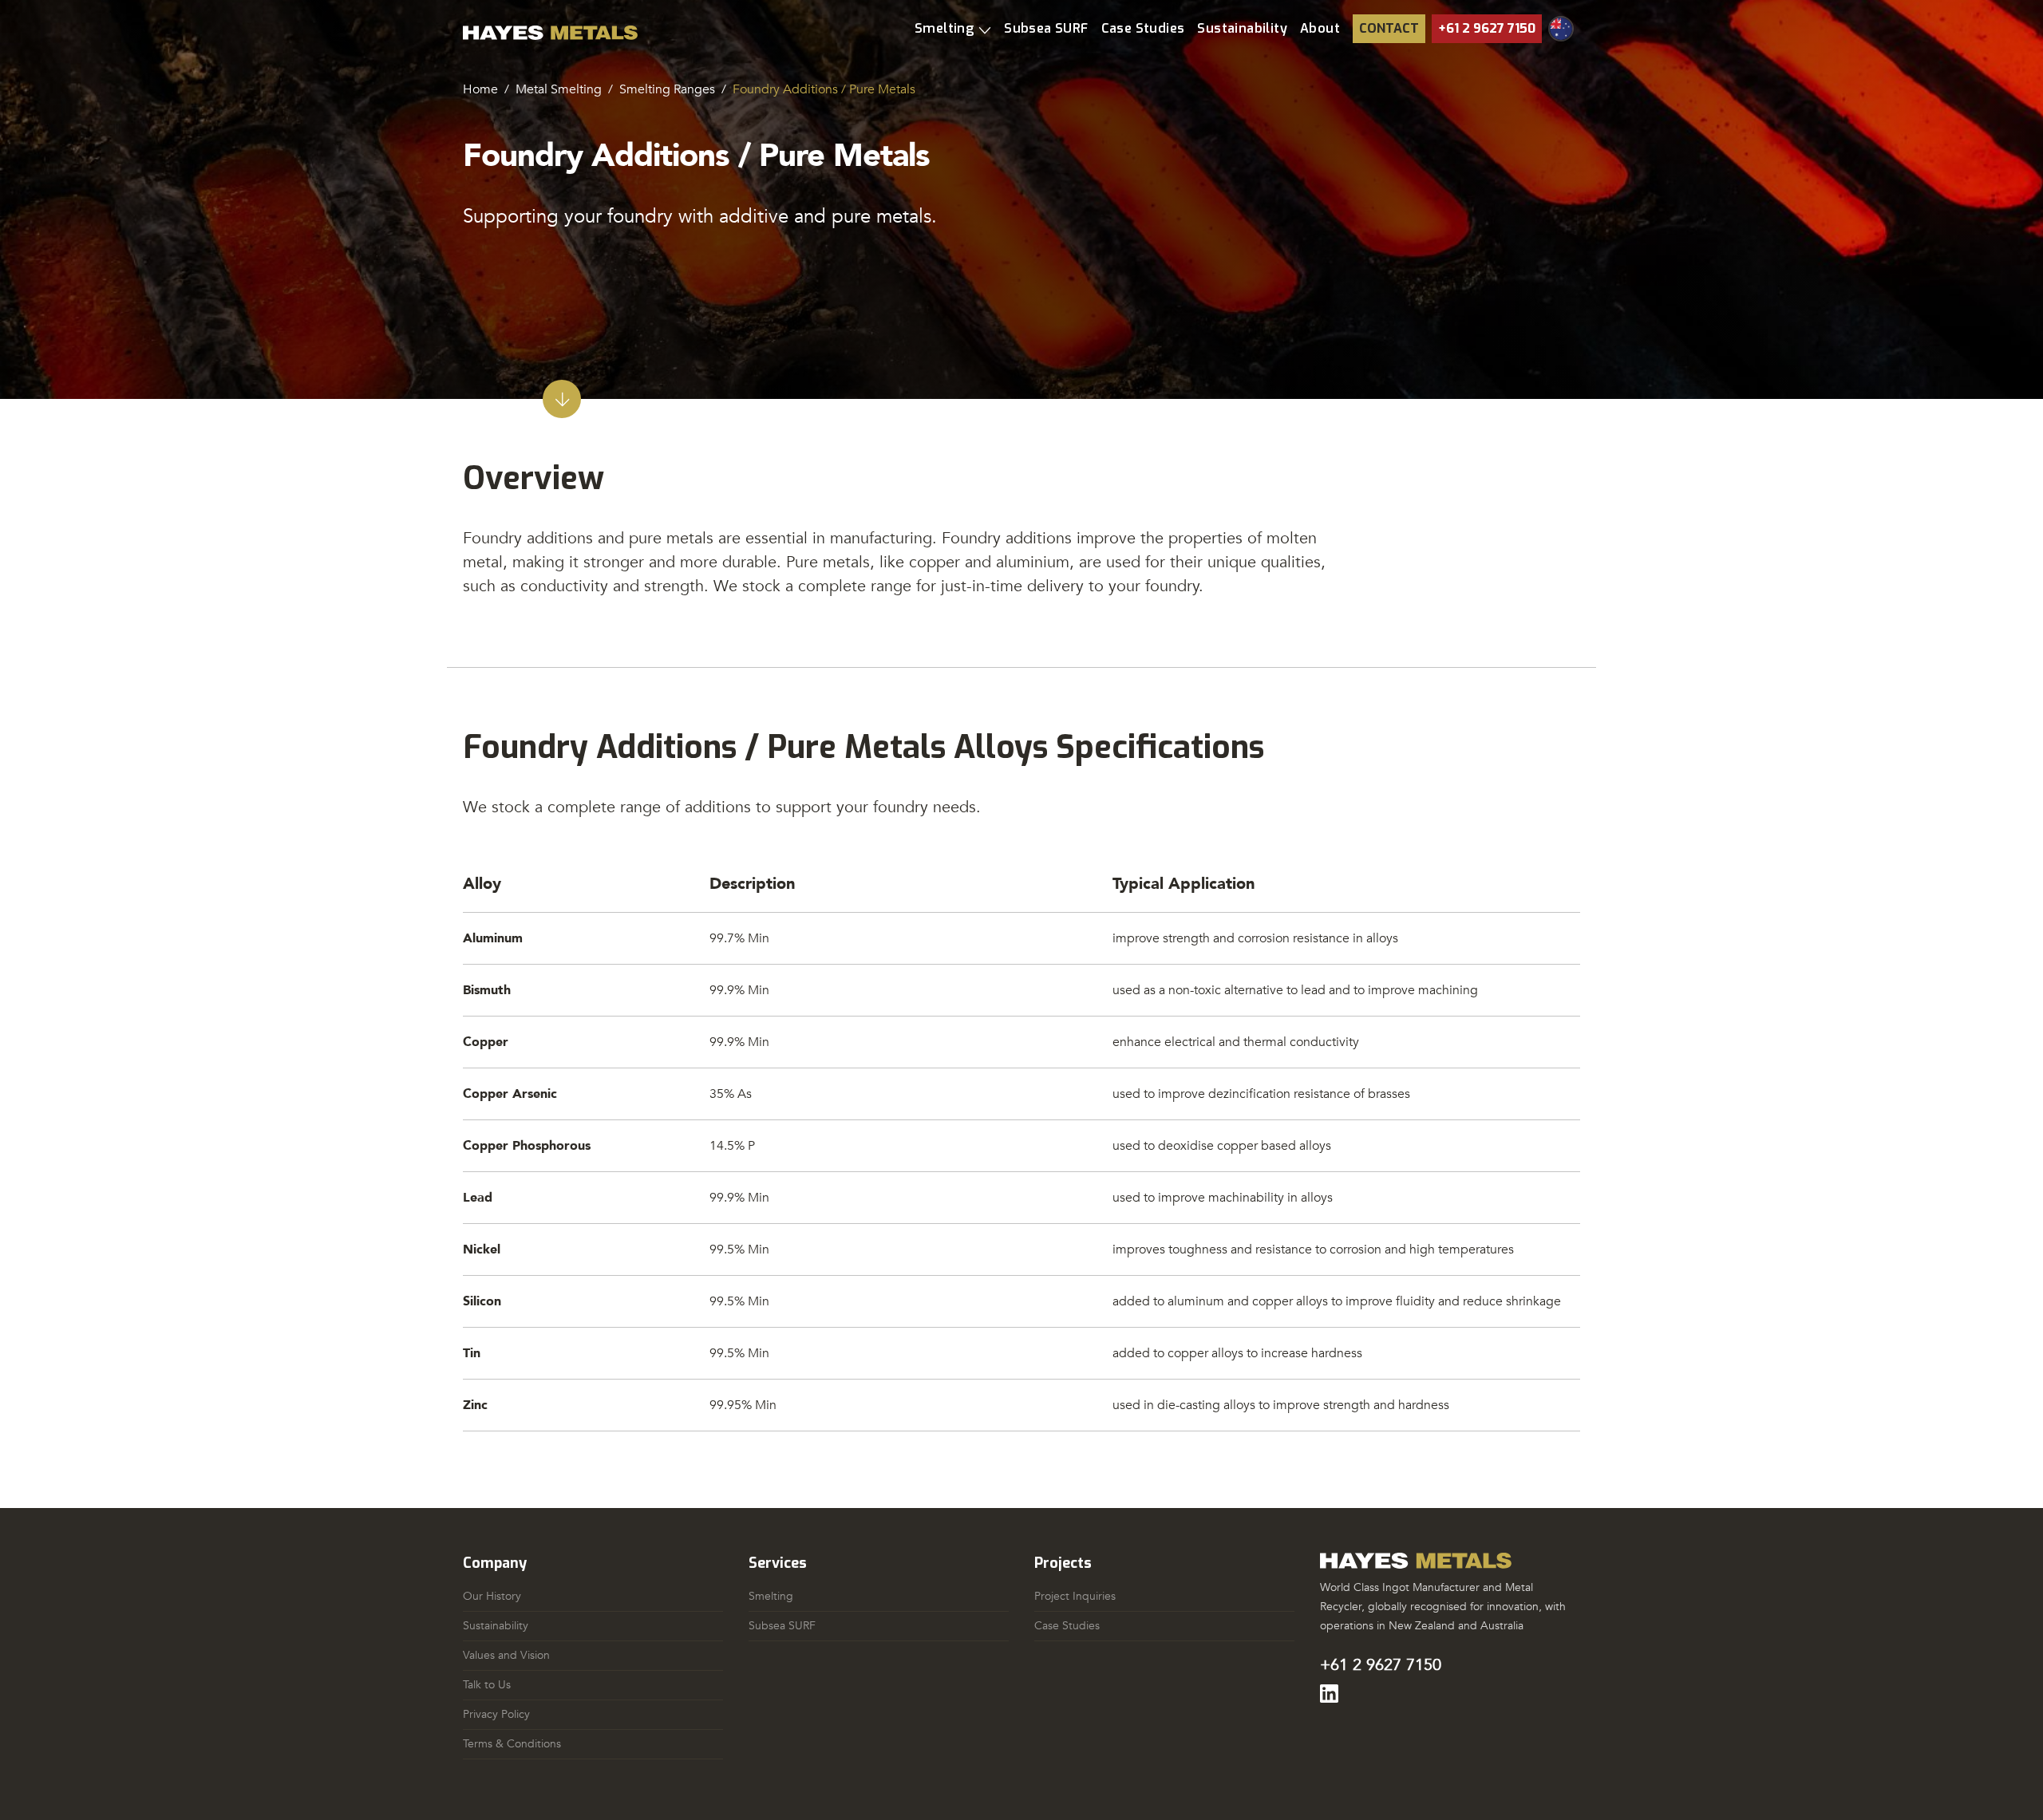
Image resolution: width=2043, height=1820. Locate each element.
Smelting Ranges (667, 89)
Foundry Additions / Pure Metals (824, 89)
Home (480, 89)
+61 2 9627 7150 (1487, 28)
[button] (953, 29)
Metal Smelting (559, 89)
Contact (1389, 28)
